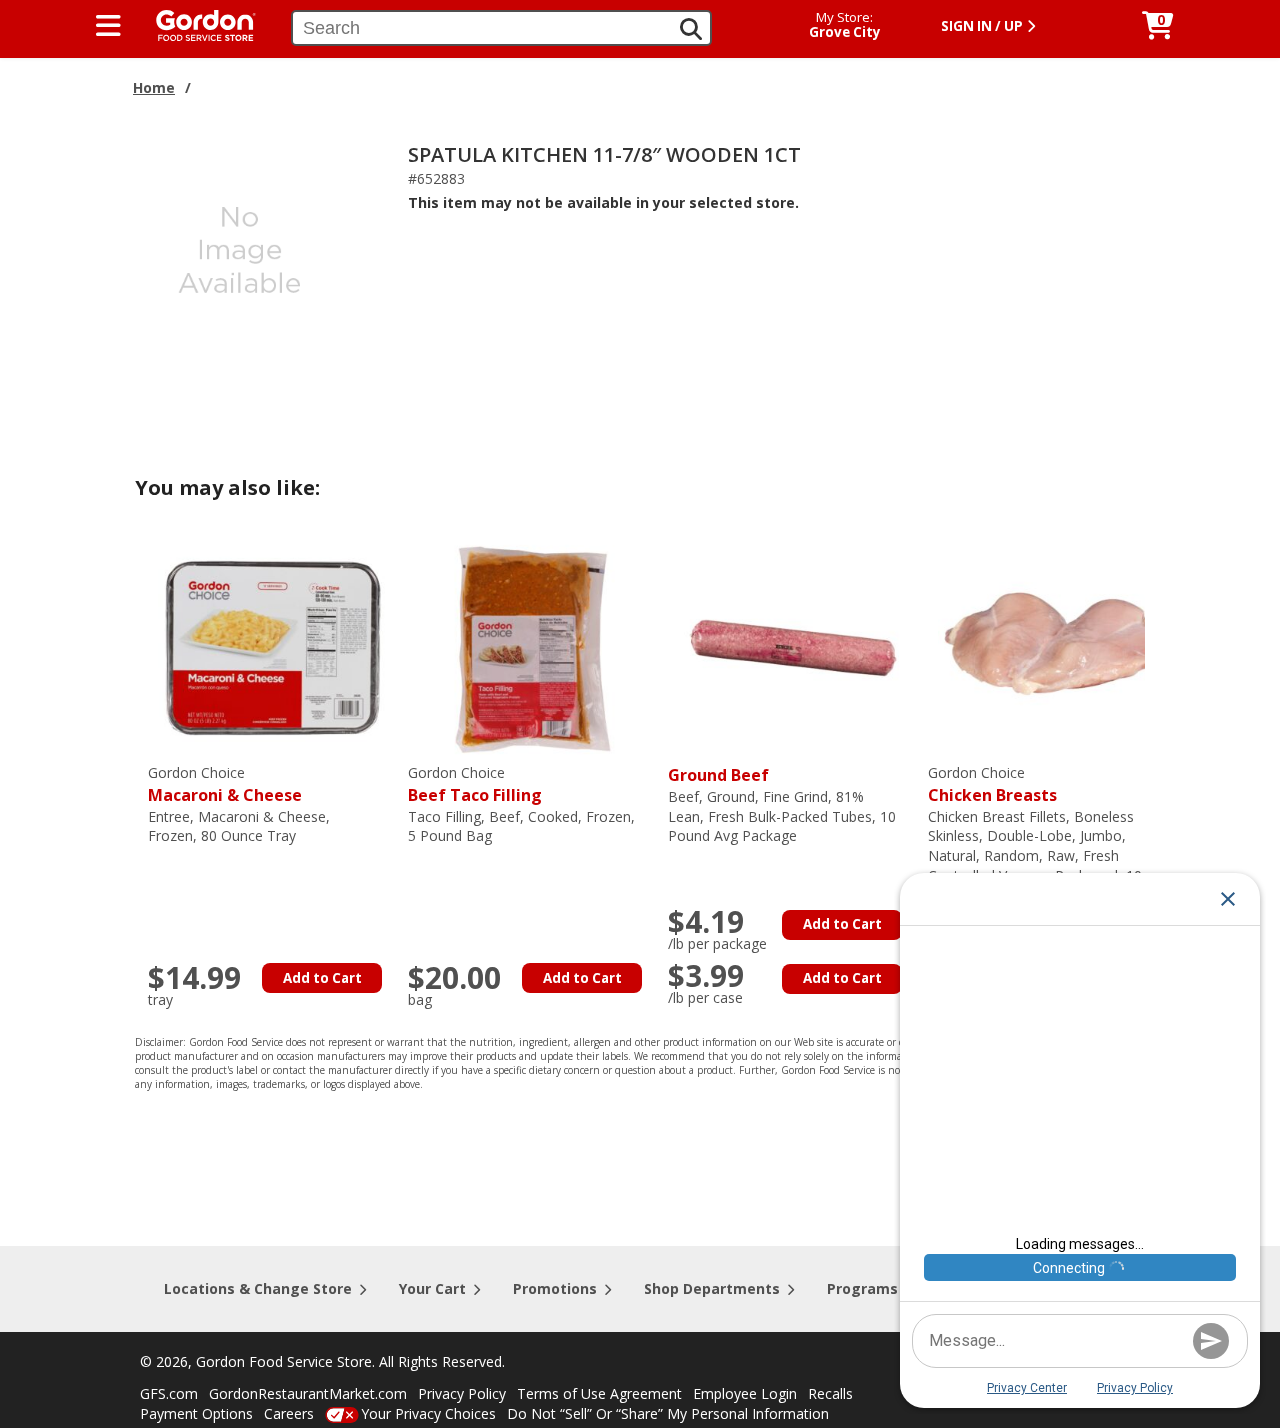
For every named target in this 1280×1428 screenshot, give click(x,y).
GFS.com (169, 1393)
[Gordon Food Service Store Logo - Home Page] (196, 23)
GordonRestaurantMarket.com (308, 1393)
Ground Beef (718, 775)
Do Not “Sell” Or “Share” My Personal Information (668, 1413)
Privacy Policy (462, 1393)
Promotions (555, 1288)
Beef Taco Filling (475, 784)
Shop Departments (712, 1288)
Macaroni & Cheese (225, 784)
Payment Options (196, 1413)
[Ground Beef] (793, 646)
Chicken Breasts (992, 784)
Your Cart (432, 1288)
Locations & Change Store (258, 1288)
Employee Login (745, 1393)
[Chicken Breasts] (1053, 646)
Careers (289, 1413)
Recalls (830, 1393)
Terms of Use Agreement (599, 1393)
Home (154, 87)
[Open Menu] (108, 26)
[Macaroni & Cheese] (273, 646)
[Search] (691, 29)
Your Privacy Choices (428, 1413)
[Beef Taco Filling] (533, 646)
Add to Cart (322, 978)
